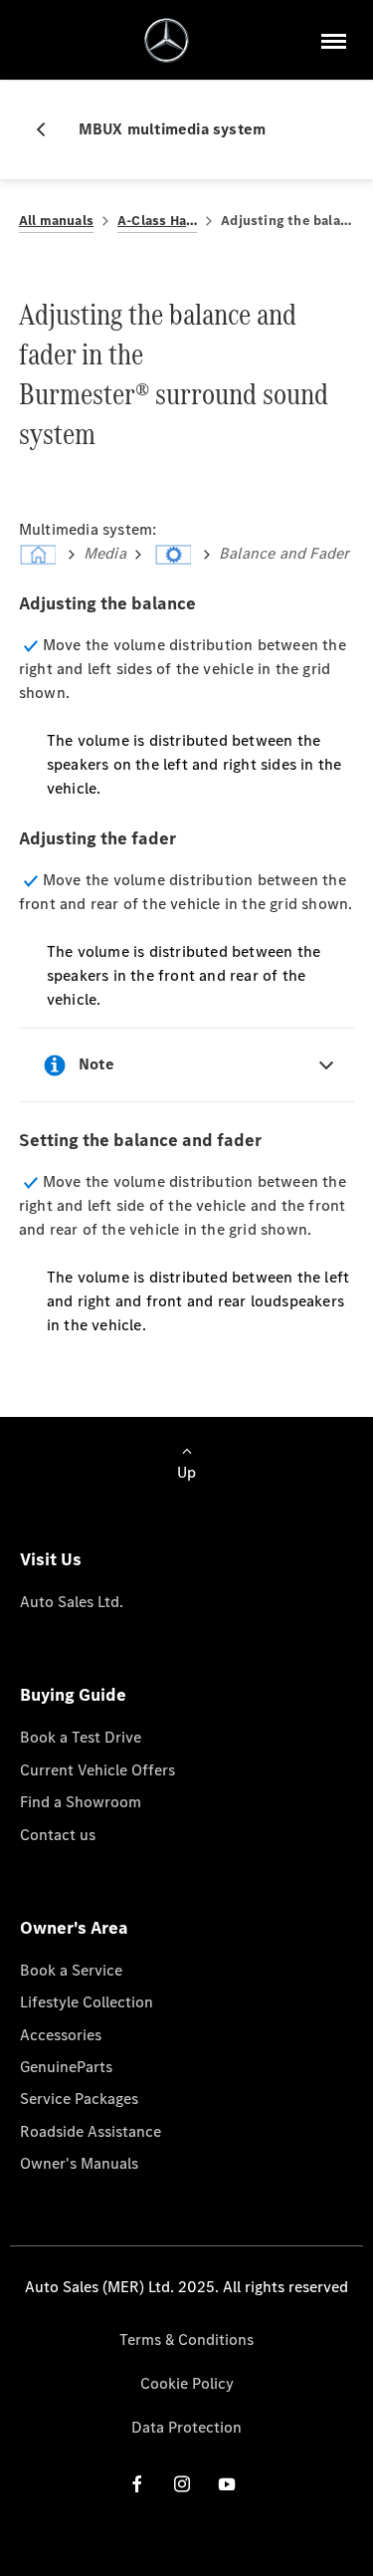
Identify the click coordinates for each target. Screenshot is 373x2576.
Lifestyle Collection (87, 2002)
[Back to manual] (49, 129)
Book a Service (71, 1970)
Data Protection (186, 2427)
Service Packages (79, 2099)
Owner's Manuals (79, 2163)
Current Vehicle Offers (97, 1770)
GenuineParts (66, 2067)
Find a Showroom (81, 1802)
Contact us (58, 1835)
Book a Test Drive (81, 1737)
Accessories (61, 2035)
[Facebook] (137, 2484)
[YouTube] (227, 2484)
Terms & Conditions (186, 2340)
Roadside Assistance (91, 2131)
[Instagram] (182, 2484)
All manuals (56, 221)
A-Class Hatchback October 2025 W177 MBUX (157, 221)
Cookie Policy (187, 2383)
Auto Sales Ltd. (72, 1602)
